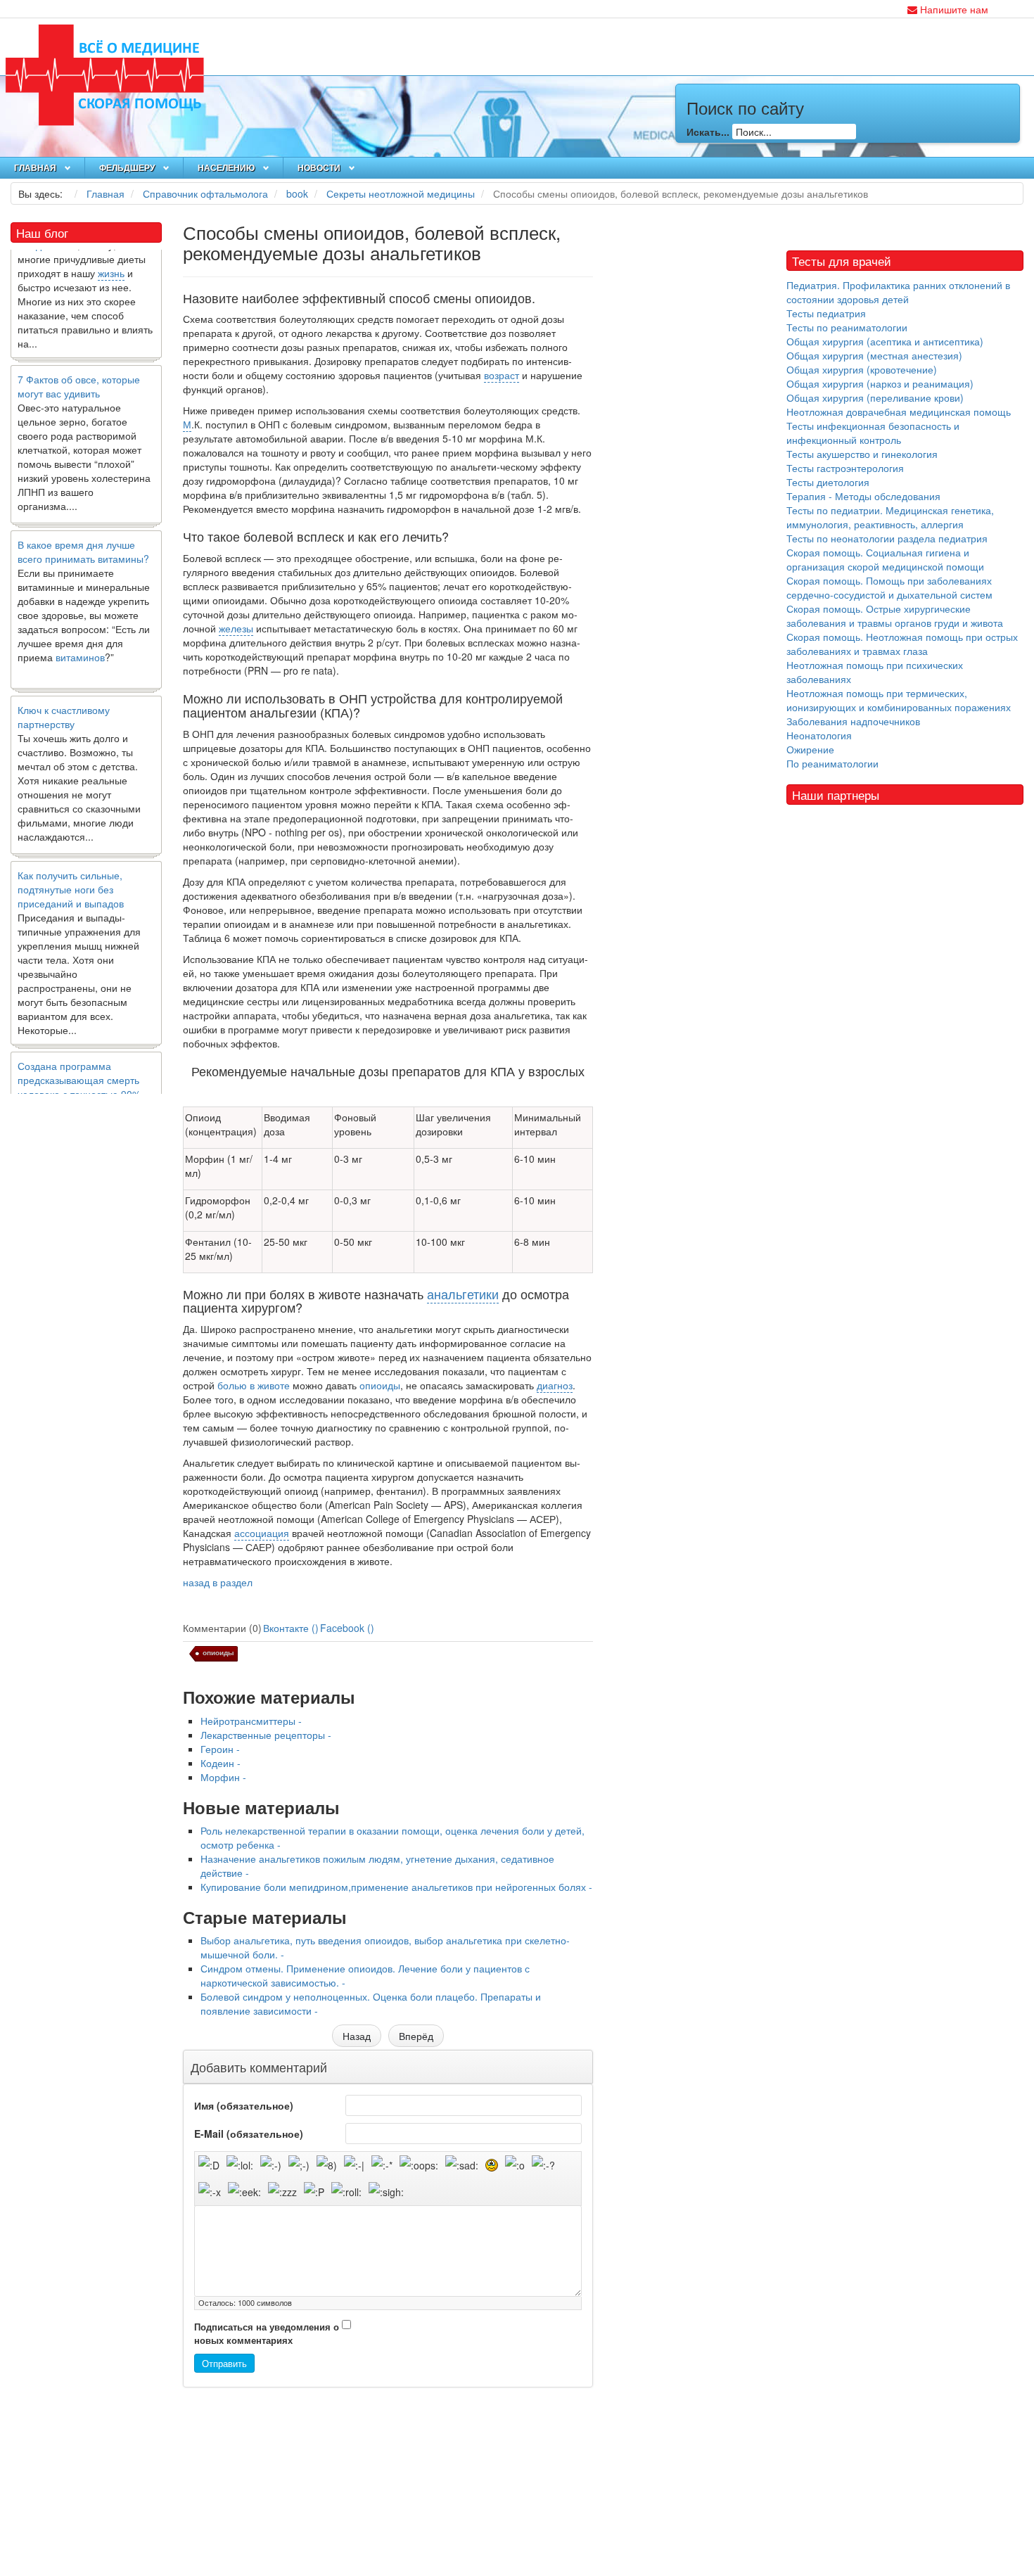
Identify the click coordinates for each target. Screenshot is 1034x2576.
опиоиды (380, 1385)
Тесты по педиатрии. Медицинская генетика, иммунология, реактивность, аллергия (890, 517)
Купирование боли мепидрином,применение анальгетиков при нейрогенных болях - (396, 1887)
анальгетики (463, 1294)
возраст (502, 375)
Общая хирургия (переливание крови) (875, 397)
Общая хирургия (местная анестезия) (874, 355)
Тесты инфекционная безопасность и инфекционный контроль (873, 433)
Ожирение (810, 749)
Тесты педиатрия (826, 313)
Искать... (708, 132)
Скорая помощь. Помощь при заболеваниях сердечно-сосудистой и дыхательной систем (889, 587)
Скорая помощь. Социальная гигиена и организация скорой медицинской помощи (885, 559)
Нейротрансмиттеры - (251, 1721)
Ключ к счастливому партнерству (64, 688)
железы (236, 628)
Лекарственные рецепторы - (266, 1735)
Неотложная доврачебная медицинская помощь (899, 412)
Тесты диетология (828, 482)
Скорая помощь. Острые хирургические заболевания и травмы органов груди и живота (895, 616)
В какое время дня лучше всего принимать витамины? (83, 523)
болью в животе (254, 1385)
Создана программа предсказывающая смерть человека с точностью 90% (79, 1051)
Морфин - (223, 1777)
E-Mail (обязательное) (249, 2134)
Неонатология (819, 735)
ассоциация (262, 1533)
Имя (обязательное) (244, 2105)
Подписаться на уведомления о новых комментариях (267, 2334)
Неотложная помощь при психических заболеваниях (875, 672)
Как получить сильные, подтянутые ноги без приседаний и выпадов (71, 860)
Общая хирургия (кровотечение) (862, 369)
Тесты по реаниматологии (847, 327)
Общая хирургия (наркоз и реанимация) (880, 383)
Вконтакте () (291, 1628)
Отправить (224, 2363)
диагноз (555, 1385)
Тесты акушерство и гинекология (862, 454)
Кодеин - (221, 1763)
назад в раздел (218, 1582)
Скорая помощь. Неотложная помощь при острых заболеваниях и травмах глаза (902, 644)
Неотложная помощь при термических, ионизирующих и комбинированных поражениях (899, 700)
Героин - (220, 1749)
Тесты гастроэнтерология (845, 468)
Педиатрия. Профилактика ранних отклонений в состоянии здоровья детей (898, 292)
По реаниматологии (832, 763)
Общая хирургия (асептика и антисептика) (885, 341)
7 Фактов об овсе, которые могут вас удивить (79, 357)
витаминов (80, 628)
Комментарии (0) (222, 1628)
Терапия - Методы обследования (863, 496)
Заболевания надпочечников (853, 721)
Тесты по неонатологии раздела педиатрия (887, 538)
